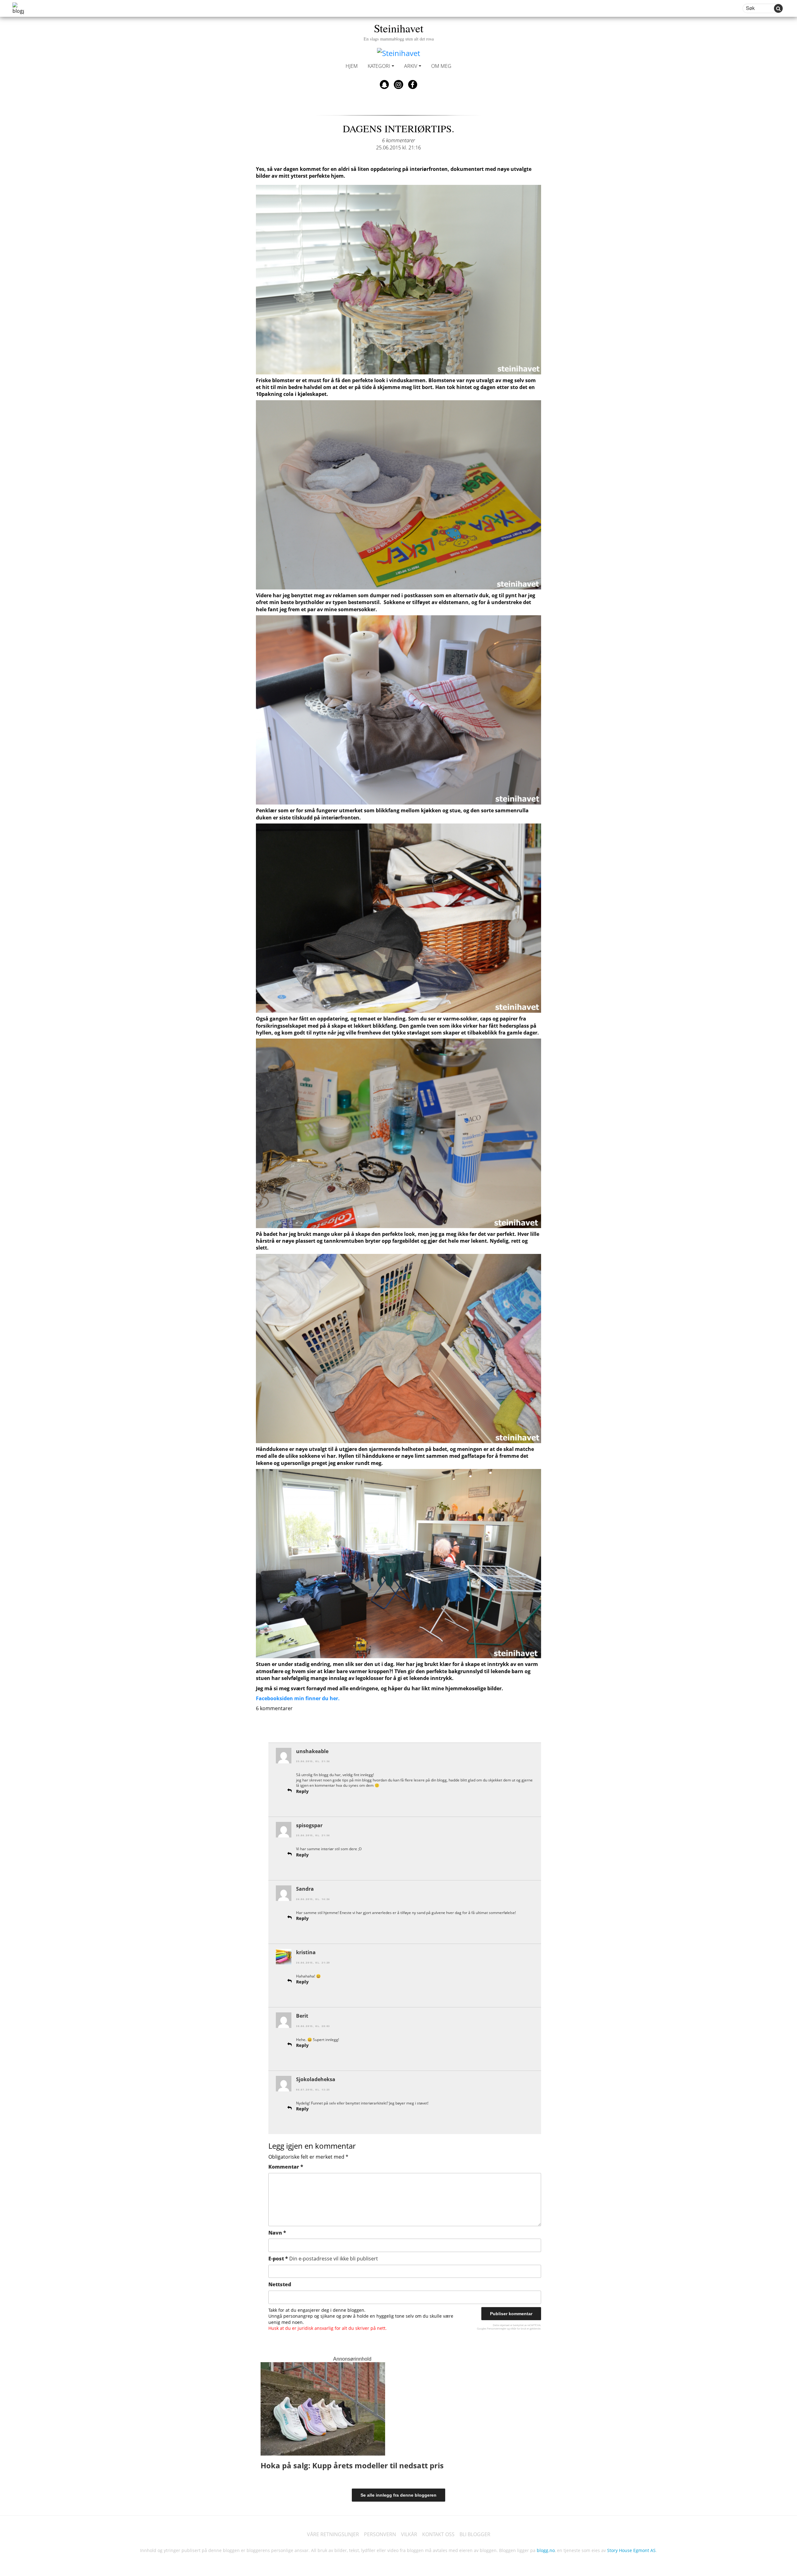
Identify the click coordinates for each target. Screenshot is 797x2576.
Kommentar (286, 2167)
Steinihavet (399, 31)
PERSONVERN (380, 2534)
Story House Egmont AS (631, 2550)
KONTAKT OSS (438, 2534)
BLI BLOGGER (475, 2534)
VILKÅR (409, 2534)
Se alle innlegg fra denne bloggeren (398, 2495)
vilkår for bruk (518, 2328)
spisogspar (309, 1825)
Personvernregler (497, 2328)
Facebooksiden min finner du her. (298, 1698)
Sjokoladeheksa (316, 2079)
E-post (323, 2259)
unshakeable (312, 1751)
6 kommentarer (398, 140)
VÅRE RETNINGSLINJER (333, 2534)
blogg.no (546, 2550)
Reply (302, 1791)
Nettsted (280, 2284)
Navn (277, 2233)
